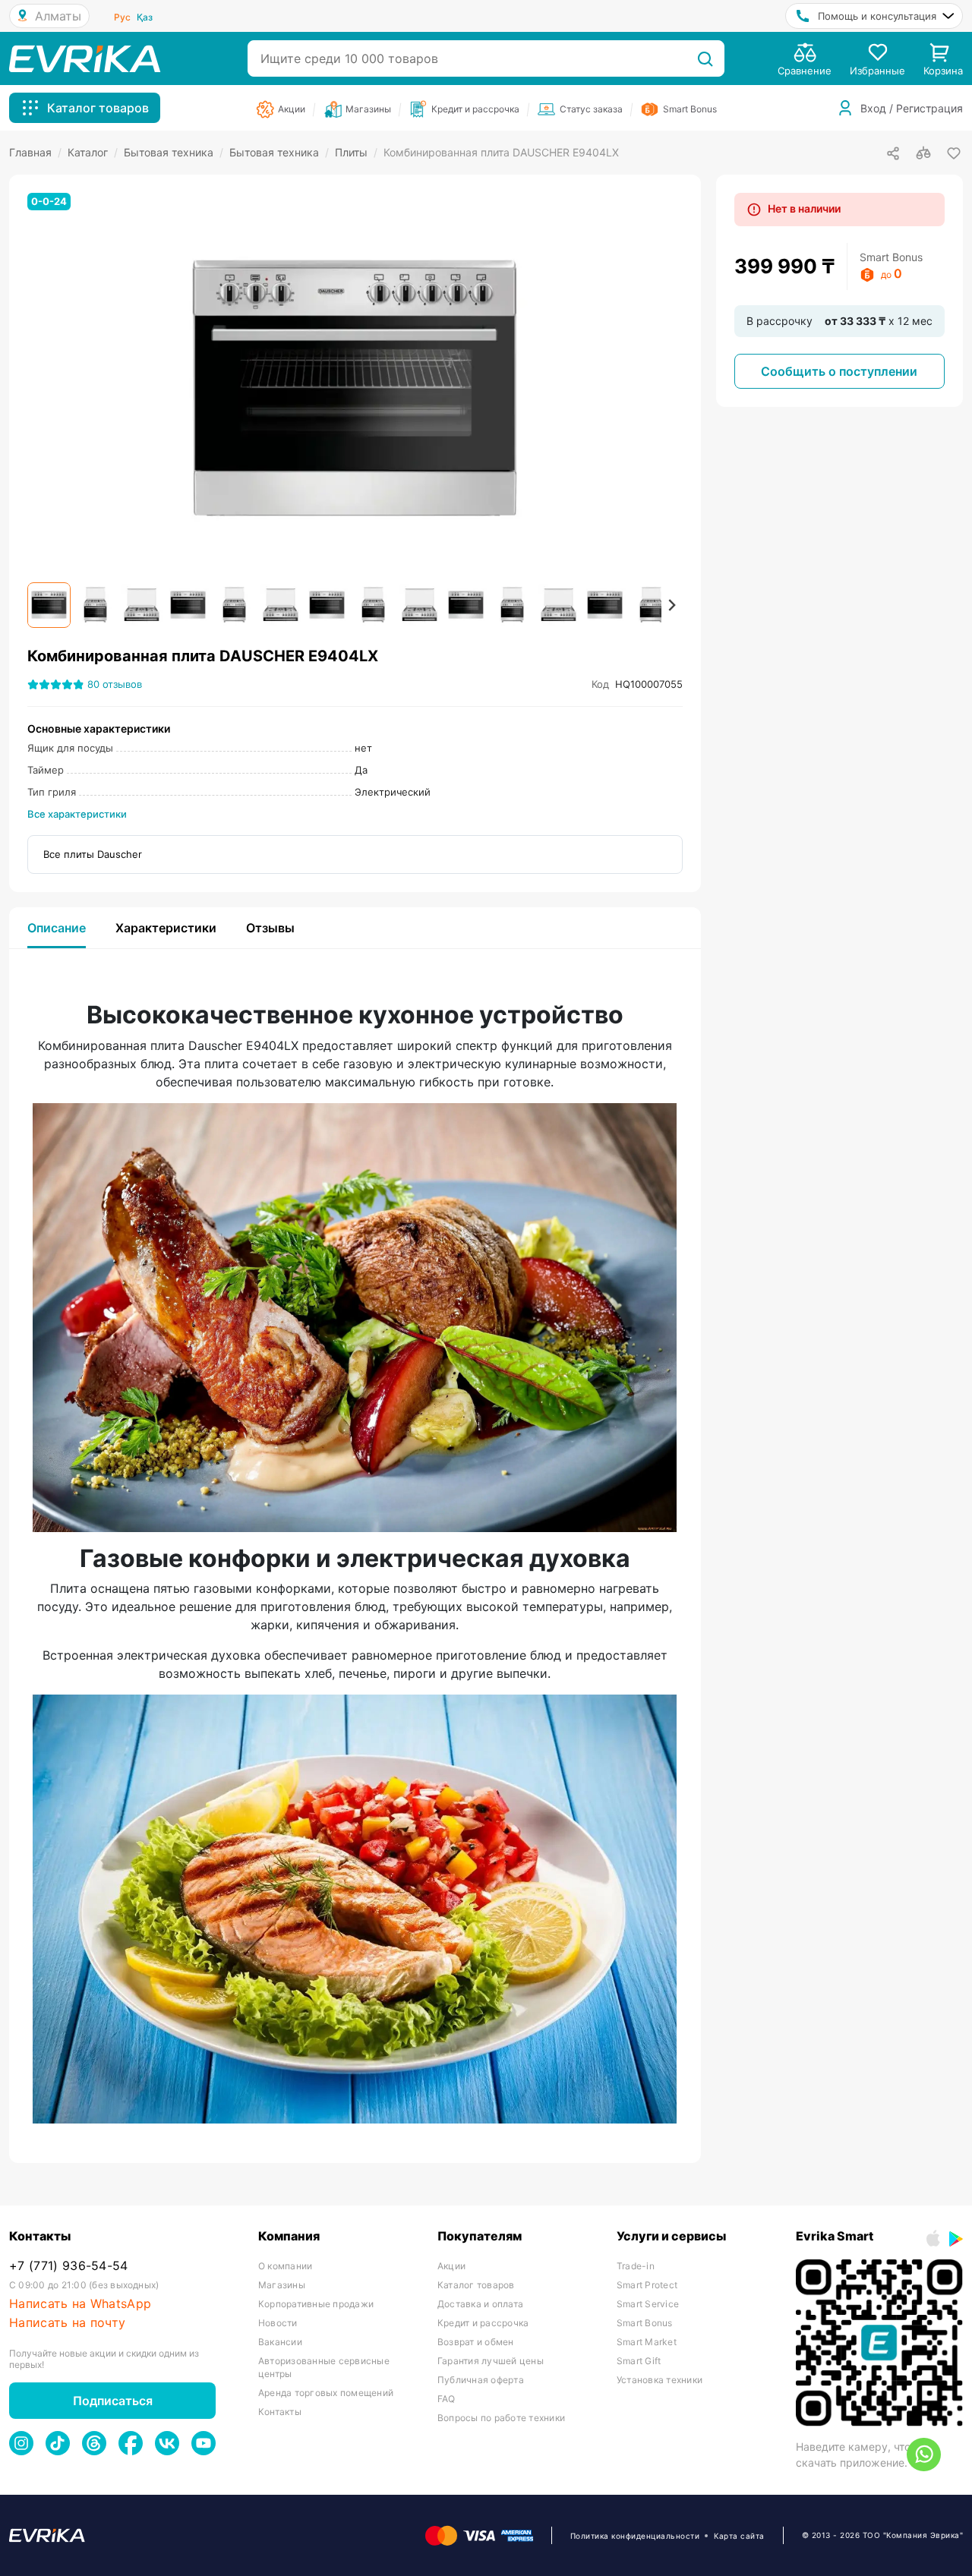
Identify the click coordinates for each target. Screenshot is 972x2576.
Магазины (282, 2285)
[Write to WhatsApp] (924, 2455)
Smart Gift (639, 2361)
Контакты (280, 2412)
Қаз (145, 17)
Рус (122, 17)
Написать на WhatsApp (80, 2304)
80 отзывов (115, 684)
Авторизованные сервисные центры (324, 2367)
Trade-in (636, 2266)
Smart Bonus (645, 2323)
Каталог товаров (476, 2285)
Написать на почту (67, 2323)
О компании (285, 2266)
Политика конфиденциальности (635, 2536)
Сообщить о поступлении (839, 371)
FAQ (447, 2399)
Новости (278, 2323)
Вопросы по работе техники (501, 2418)
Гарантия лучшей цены (491, 2361)
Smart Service (648, 2304)
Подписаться (113, 2401)
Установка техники (660, 2380)
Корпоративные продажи (316, 2304)
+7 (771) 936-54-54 (69, 2266)
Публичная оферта (481, 2380)
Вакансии (280, 2342)
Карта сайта (739, 2536)
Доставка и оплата (480, 2304)
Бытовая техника (174, 152)
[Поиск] (705, 58)
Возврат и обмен (476, 2342)
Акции (451, 2266)
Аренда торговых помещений (326, 2393)
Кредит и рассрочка (483, 2323)
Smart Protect (647, 2285)
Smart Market (647, 2342)
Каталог (93, 152)
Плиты (356, 152)
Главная (35, 152)
